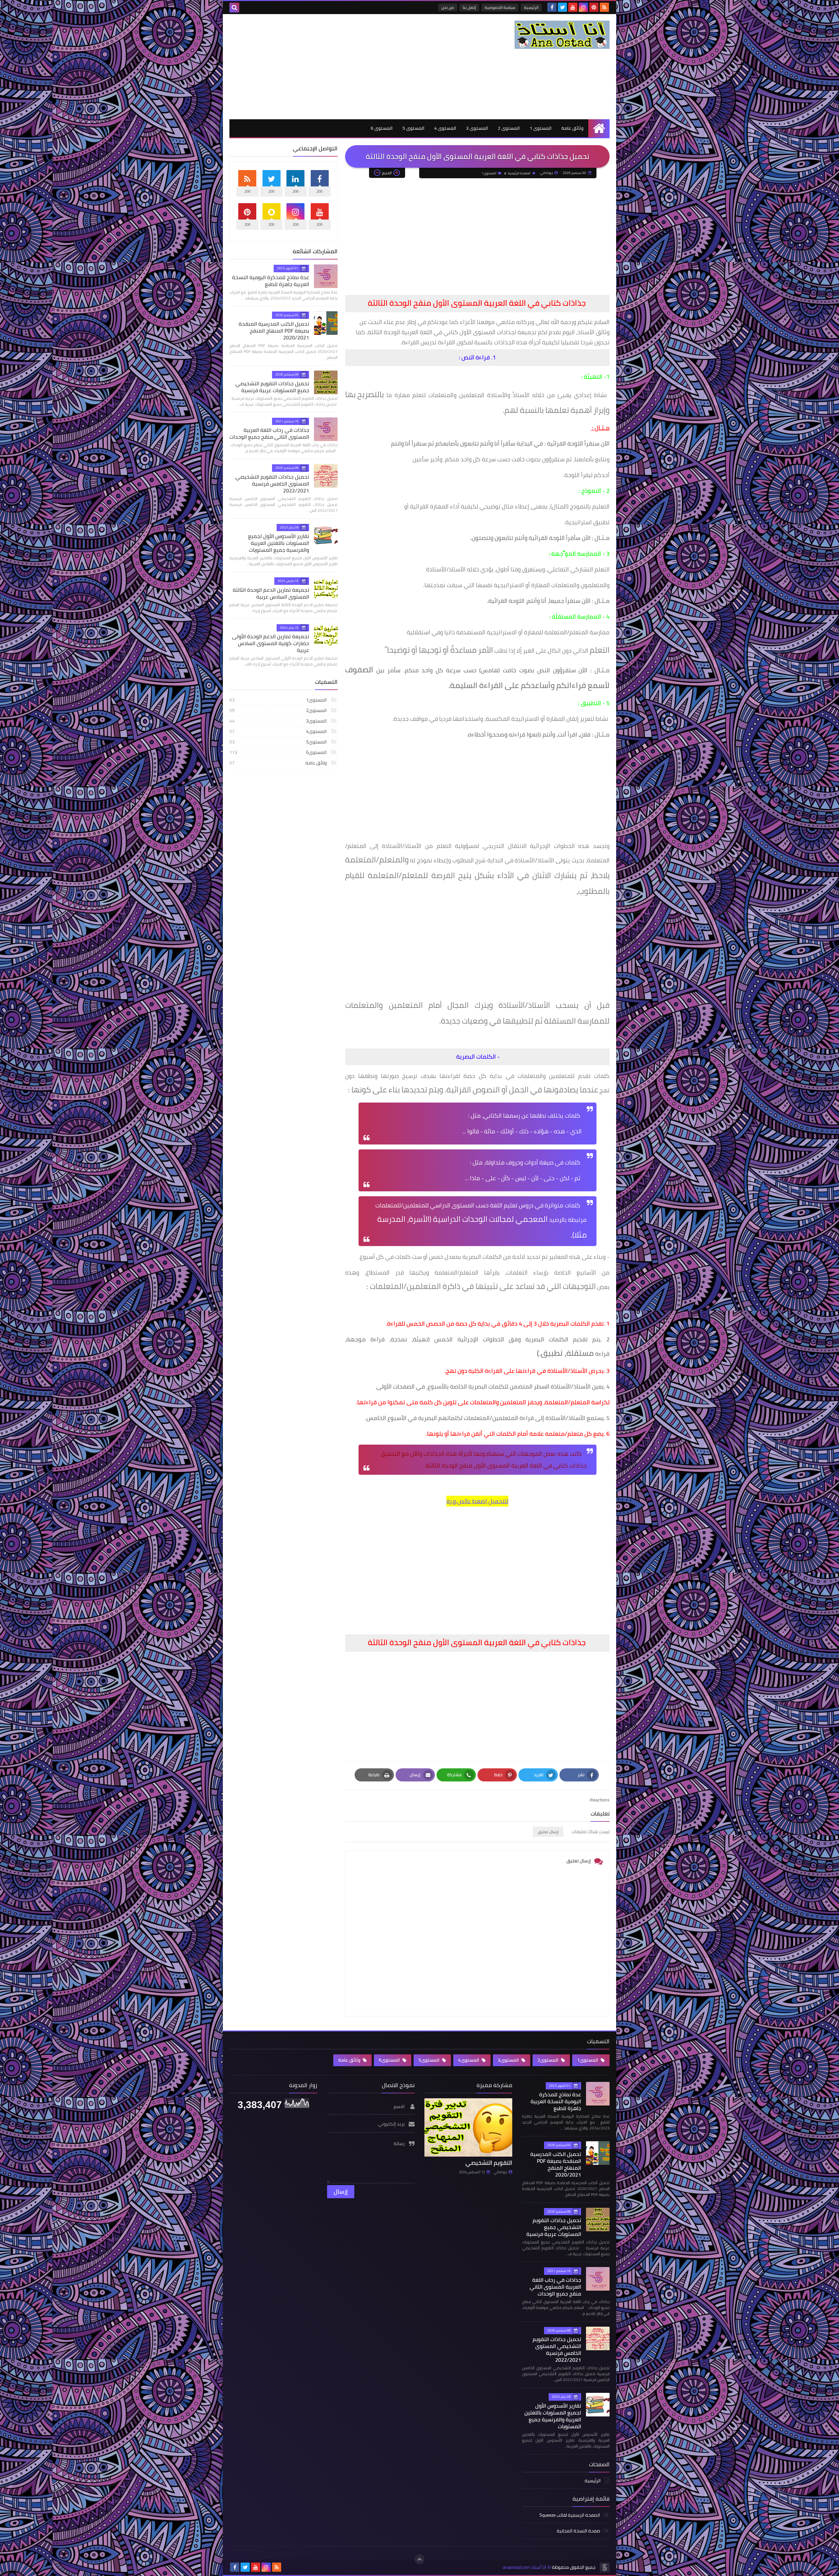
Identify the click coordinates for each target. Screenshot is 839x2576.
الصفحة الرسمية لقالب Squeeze (570, 2516)
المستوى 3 (477, 128)
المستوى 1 (541, 128)
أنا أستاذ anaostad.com (525, 2567)
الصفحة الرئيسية (519, 173)
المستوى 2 (509, 128)
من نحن (448, 7)
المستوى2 (279, 710)
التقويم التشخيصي (489, 2163)
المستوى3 (279, 721)
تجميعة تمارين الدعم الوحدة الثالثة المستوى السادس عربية (271, 593)
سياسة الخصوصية (500, 7)
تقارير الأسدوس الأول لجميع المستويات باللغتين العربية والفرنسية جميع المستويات (279, 543)
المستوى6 (279, 752)
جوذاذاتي (500, 2172)
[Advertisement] (349, 67)
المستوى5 (279, 742)
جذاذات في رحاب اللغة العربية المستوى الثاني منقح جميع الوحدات (269, 433)
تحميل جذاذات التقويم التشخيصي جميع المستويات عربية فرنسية (272, 387)
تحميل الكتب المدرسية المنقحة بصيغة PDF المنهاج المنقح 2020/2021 (274, 331)
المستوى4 (279, 731)
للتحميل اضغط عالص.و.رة (477, 1501)
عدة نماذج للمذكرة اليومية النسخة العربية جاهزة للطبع (271, 281)
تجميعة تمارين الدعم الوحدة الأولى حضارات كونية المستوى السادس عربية (271, 643)
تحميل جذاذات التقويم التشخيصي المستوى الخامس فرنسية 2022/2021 (272, 484)
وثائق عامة (572, 128)
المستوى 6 (382, 128)
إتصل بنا (469, 7)
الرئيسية (531, 7)
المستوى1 (489, 173)
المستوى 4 (445, 128)
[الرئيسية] (599, 128)
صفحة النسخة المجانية (578, 2531)
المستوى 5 (413, 128)
